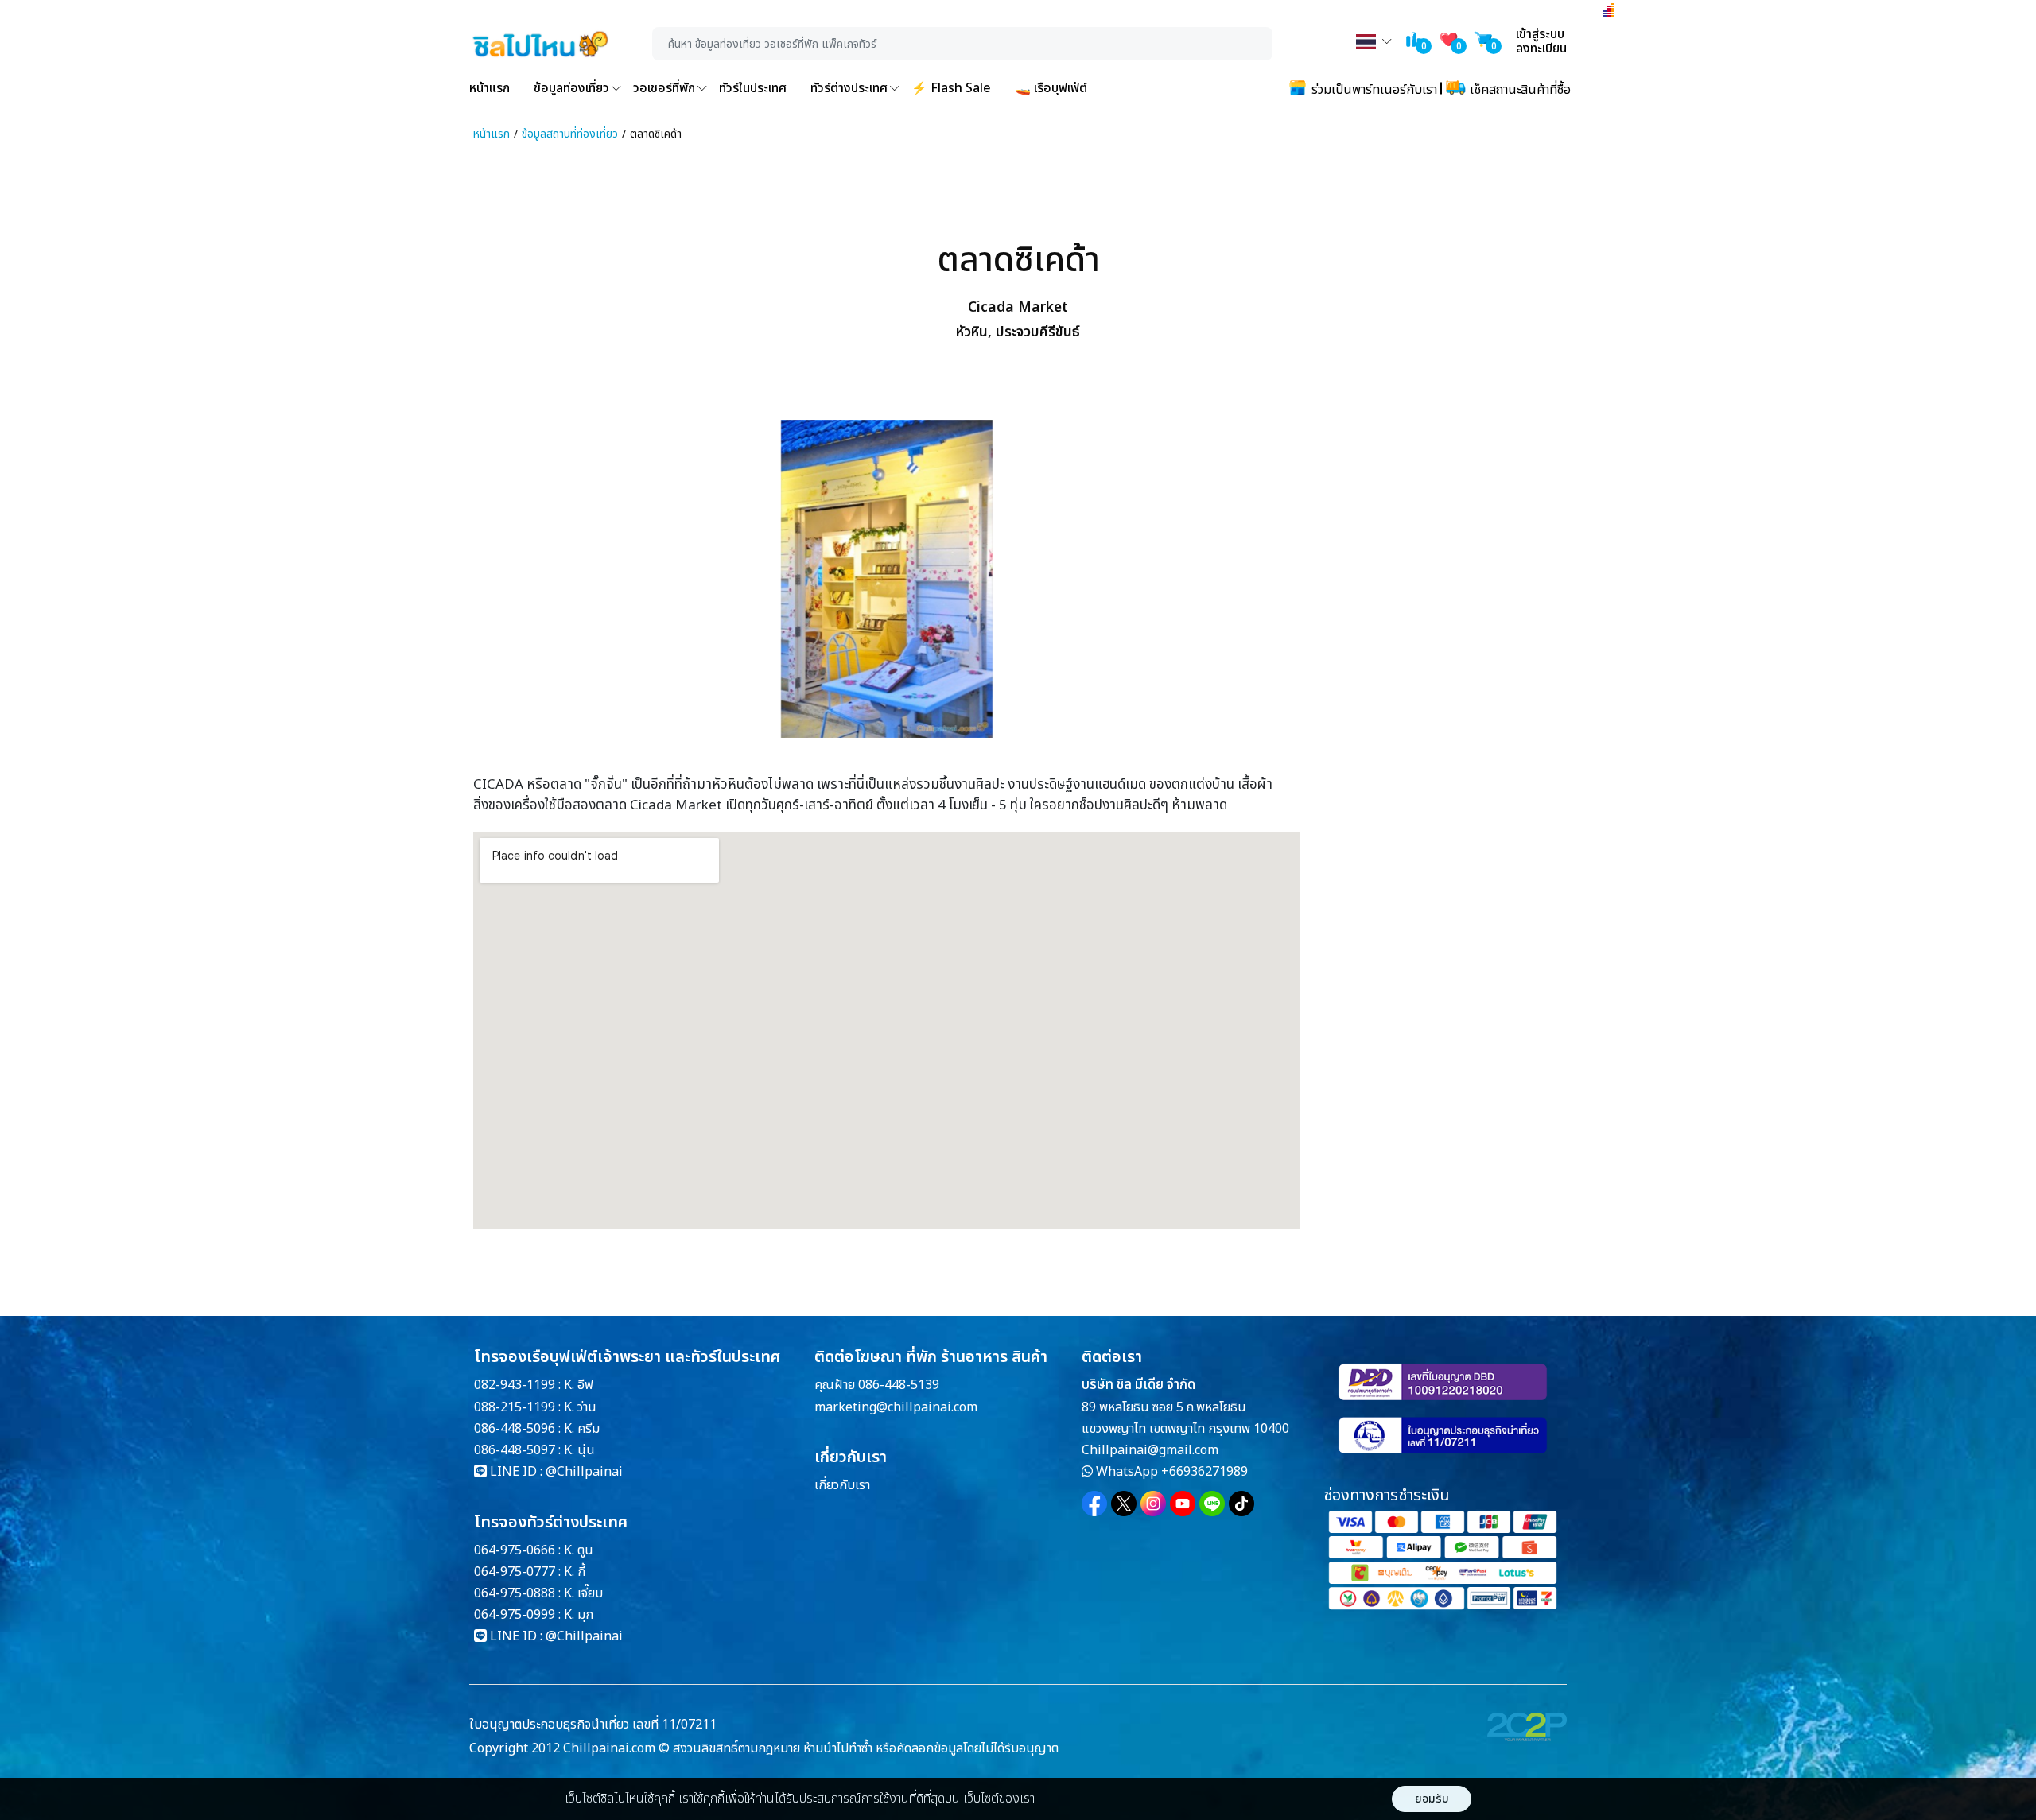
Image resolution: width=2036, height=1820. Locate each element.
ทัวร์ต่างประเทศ (849, 88)
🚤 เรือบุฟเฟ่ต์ (1051, 88)
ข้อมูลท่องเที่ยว (571, 88)
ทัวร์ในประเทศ (753, 88)
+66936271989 (1205, 1472)
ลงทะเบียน (1541, 49)
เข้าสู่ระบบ (1540, 34)
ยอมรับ (1432, 1799)
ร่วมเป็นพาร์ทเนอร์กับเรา (1373, 90)
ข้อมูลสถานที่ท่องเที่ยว (570, 134)
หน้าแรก (490, 88)
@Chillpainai (584, 1472)
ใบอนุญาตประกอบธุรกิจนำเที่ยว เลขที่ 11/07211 (593, 1725)
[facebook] (1094, 1504)
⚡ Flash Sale (951, 88)
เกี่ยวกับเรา (842, 1485)
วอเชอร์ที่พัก (664, 88)
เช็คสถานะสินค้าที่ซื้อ (1519, 90)
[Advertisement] (1428, 519)
